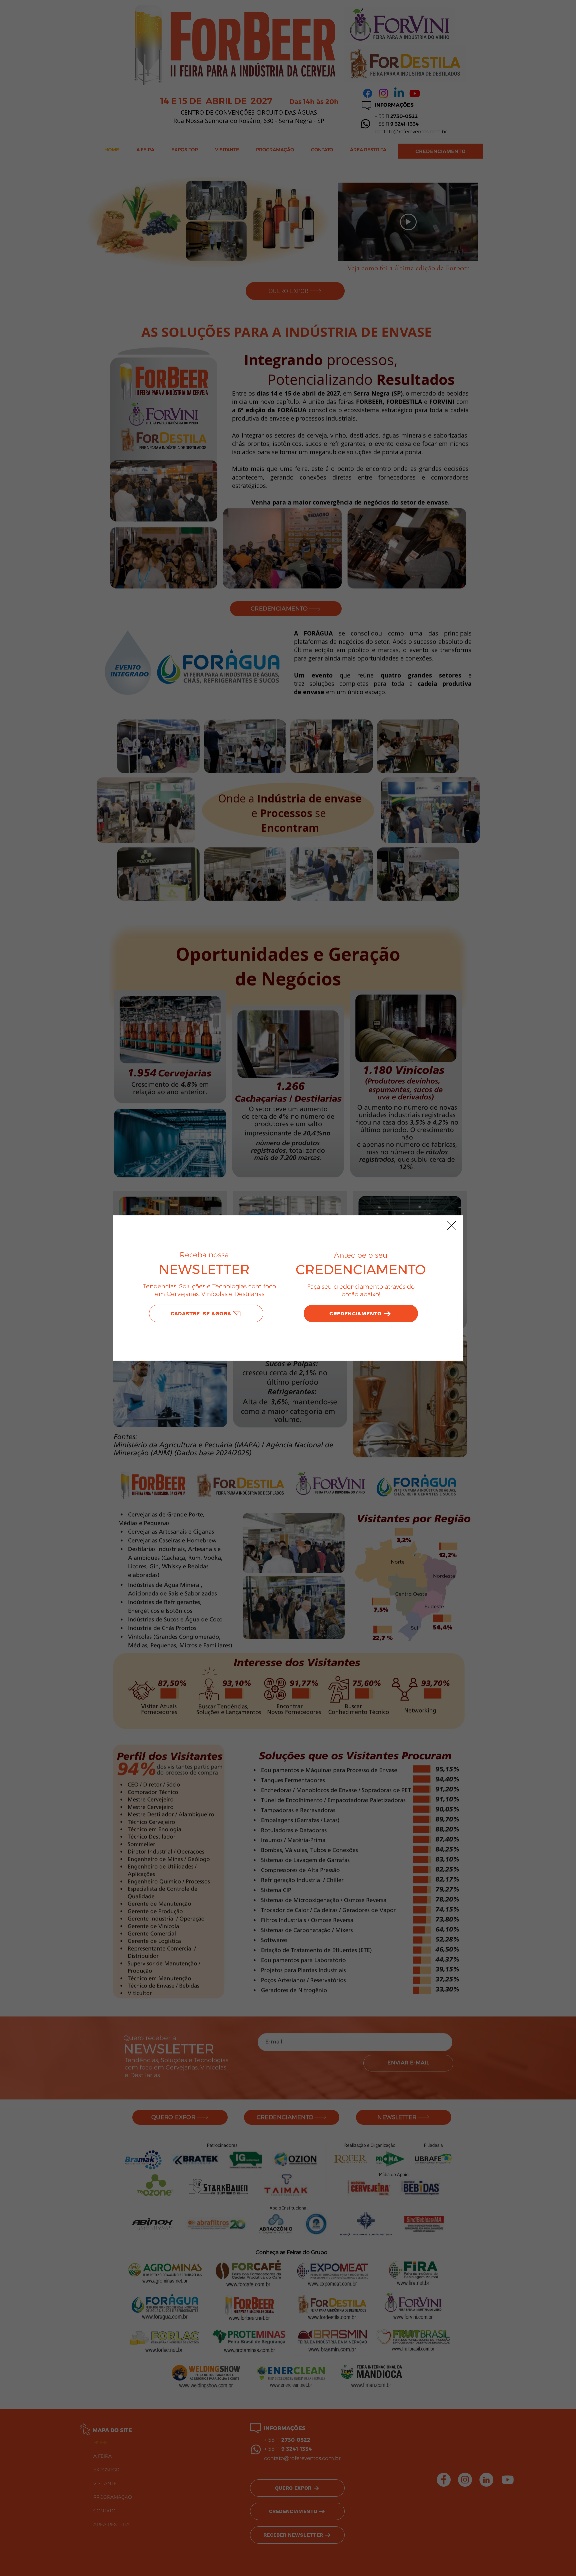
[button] (452, 1225)
